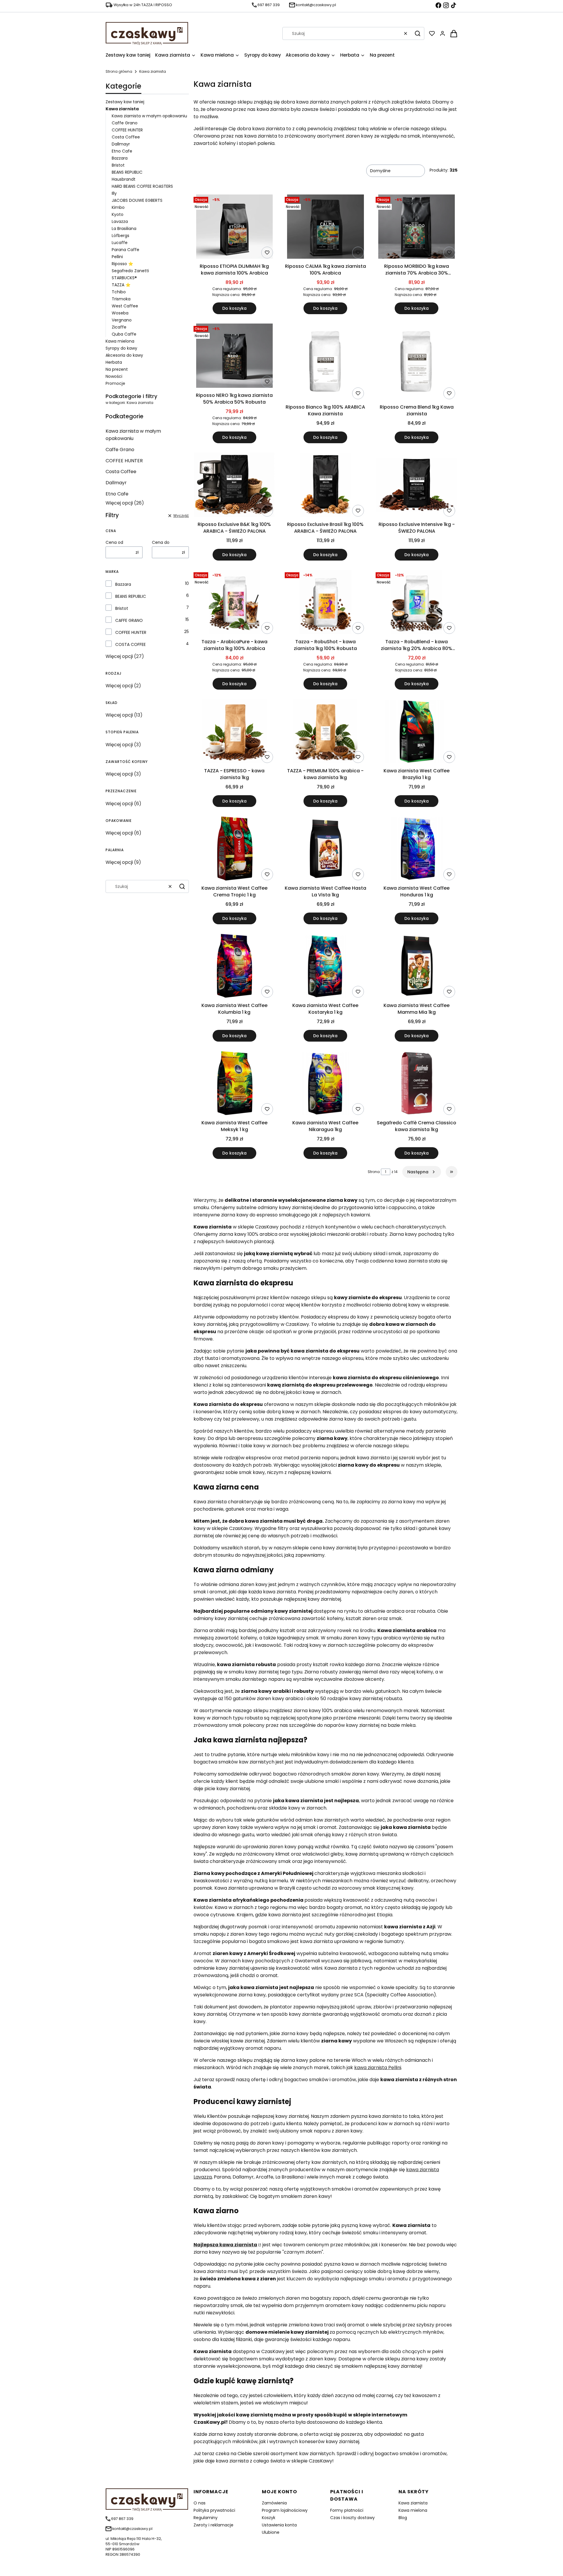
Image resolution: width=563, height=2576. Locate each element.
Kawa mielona (120, 341)
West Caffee (125, 306)
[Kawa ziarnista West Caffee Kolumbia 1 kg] (234, 967)
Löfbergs (121, 236)
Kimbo (118, 207)
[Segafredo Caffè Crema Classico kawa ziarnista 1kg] (417, 1084)
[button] (418, 33)
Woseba (120, 313)
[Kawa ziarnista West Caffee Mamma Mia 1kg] (417, 967)
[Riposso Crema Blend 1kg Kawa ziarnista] (417, 363)
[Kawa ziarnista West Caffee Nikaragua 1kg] (326, 1084)
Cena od (114, 542)
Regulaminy (206, 2518)
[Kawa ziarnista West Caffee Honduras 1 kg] (417, 849)
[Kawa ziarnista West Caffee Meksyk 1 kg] (234, 1084)
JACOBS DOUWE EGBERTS (137, 200)
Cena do (161, 542)
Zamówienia (274, 2503)
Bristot (118, 165)
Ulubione (271, 2532)
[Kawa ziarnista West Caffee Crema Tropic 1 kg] (234, 849)
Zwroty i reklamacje (213, 2525)
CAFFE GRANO (129, 620)
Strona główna (119, 71)
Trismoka (121, 299)
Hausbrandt (124, 179)
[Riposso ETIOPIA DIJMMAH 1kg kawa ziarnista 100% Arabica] (234, 228)
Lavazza (120, 221)
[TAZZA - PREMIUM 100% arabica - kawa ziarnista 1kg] (325, 732)
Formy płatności (347, 2510)
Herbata (114, 362)
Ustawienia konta (279, 2525)
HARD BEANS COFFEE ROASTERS (142, 186)
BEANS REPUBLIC (127, 172)
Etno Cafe (122, 151)
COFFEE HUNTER (127, 130)
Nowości (114, 376)
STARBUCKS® (124, 278)
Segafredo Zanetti (130, 271)
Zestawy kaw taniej (125, 102)
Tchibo (119, 292)
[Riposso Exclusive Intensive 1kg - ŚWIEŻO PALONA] (417, 486)
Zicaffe (119, 327)
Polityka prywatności (214, 2510)
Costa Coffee (126, 137)
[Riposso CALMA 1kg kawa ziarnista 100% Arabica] (325, 228)
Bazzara (120, 158)
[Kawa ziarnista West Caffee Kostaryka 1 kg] (326, 967)
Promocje (115, 383)
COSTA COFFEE (130, 644)
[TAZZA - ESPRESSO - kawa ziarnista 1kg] (234, 732)
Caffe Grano (125, 123)
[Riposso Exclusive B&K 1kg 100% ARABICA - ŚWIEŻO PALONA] (234, 486)
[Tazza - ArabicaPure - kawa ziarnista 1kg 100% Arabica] (234, 603)
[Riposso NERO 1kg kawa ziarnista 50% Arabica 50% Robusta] (234, 357)
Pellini (117, 257)
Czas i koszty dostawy (352, 2518)
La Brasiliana (124, 229)
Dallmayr (121, 144)
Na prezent (117, 369)
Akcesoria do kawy (124, 355)
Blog (403, 2518)
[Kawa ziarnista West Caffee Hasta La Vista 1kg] (326, 849)
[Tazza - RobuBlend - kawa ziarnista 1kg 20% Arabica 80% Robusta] (417, 603)
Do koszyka (234, 308)
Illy (114, 193)
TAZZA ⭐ (121, 285)
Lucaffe (120, 243)
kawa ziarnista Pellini (378, 2068)
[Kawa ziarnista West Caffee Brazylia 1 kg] (417, 732)
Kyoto (118, 214)
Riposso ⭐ (122, 264)
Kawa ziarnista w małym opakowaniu (149, 116)
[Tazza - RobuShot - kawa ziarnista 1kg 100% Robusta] (325, 603)
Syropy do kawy (121, 348)
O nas (200, 2503)
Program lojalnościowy (285, 2510)
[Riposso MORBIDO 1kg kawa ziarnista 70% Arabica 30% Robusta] (417, 228)
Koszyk (269, 2518)
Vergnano (122, 320)
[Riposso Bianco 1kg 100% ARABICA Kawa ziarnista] (325, 363)
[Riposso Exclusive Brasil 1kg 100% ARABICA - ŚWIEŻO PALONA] (326, 486)
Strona (374, 1172)
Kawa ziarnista (413, 2503)
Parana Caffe (126, 250)
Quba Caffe (124, 334)
